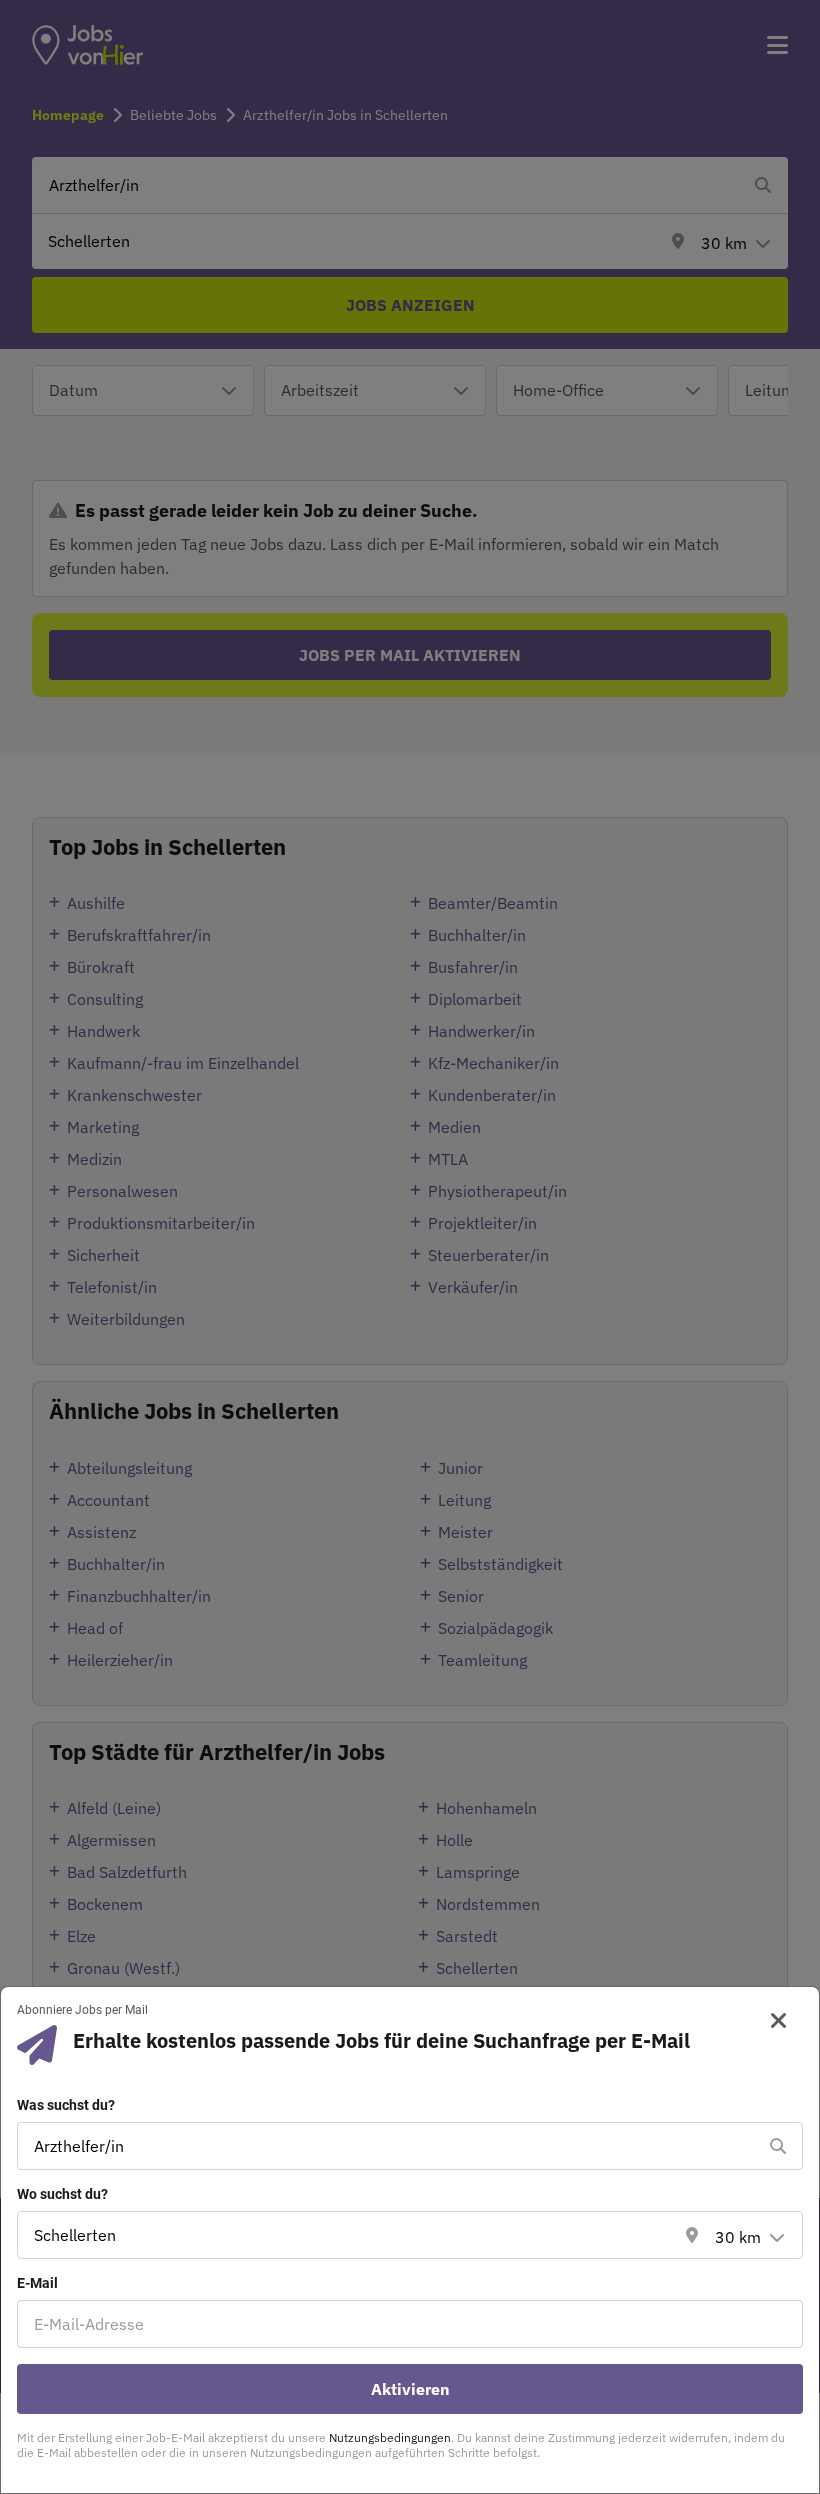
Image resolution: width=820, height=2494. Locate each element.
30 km (738, 2237)
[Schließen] (771, 2021)
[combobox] (390, 2146)
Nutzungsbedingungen (390, 2437)
